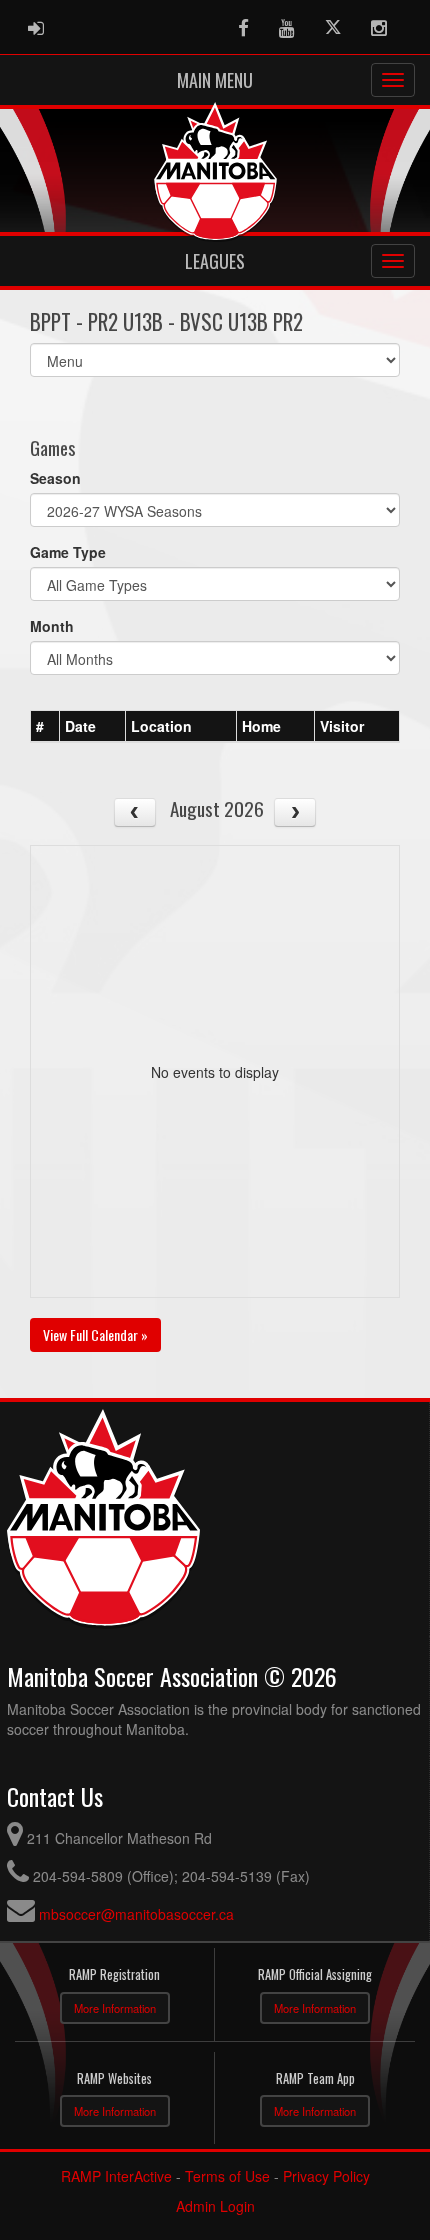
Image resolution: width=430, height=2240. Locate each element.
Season (55, 478)
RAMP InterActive (116, 2176)
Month (52, 626)
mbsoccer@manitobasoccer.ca (136, 1914)
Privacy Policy (326, 2176)
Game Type (68, 552)
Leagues (215, 261)
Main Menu (215, 80)
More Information (115, 2008)
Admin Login (215, 2206)
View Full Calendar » (95, 1334)
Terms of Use (227, 2176)
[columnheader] (45, 726)
